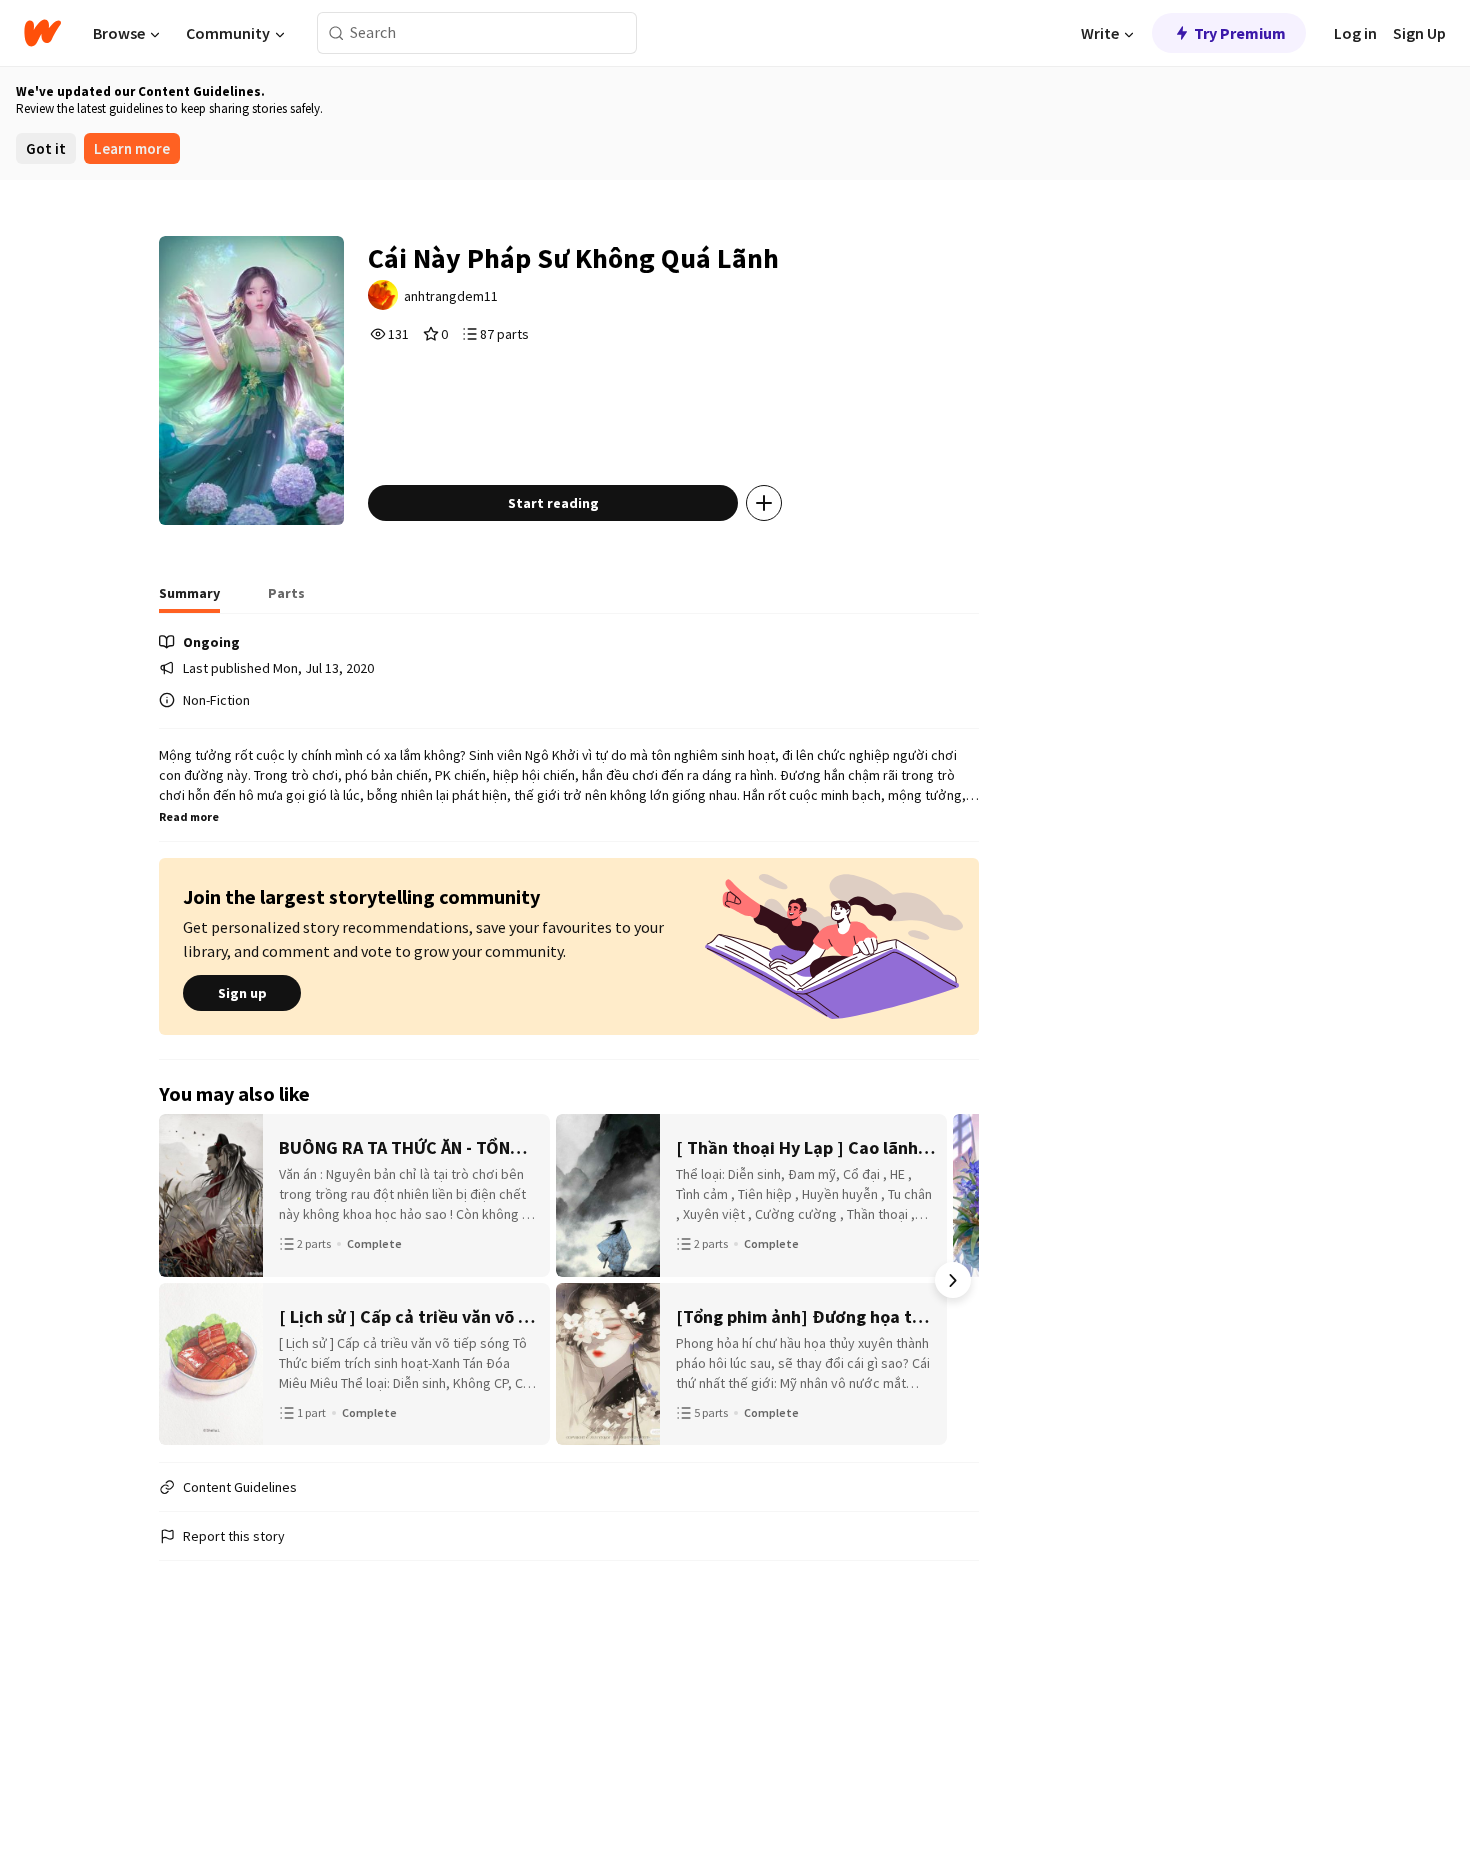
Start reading (553, 503)
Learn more (132, 148)
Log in (1355, 33)
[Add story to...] (764, 503)
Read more (189, 816)
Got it (46, 148)
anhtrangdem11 (451, 296)
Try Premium (1240, 33)
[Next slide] (953, 1280)
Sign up (242, 993)
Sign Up (1419, 33)
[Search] (336, 33)
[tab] (189, 599)
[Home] (42, 33)
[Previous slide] (185, 1280)
